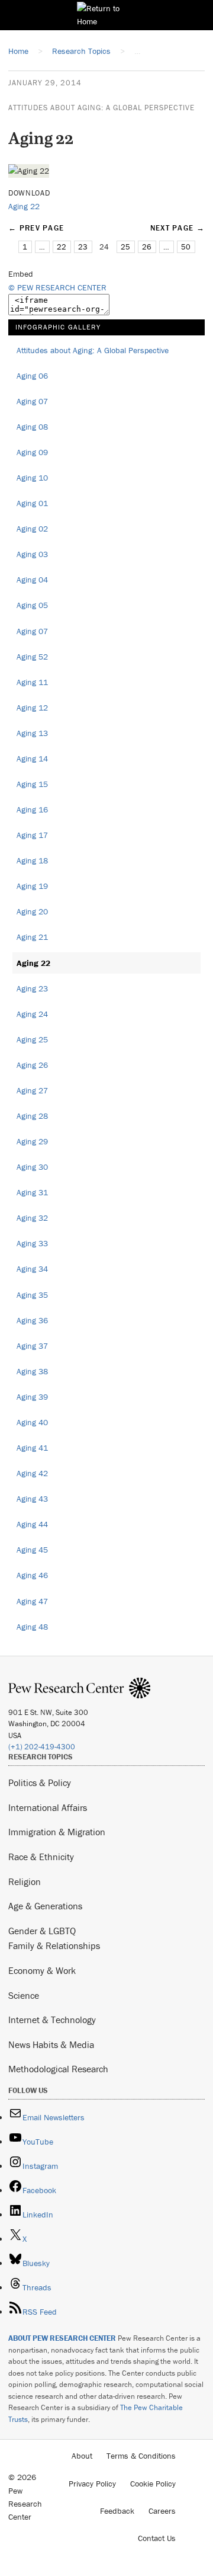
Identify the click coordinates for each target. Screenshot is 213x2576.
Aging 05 (32, 605)
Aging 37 (32, 1346)
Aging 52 (32, 657)
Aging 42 (32, 1473)
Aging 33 (32, 1243)
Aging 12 (32, 708)
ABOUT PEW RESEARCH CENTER (62, 2338)
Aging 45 (32, 1550)
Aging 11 (32, 682)
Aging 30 (32, 1167)
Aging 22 (24, 206)
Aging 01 (32, 503)
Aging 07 (32, 401)
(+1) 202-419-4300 (42, 1747)
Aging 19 (32, 886)
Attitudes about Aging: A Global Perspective (101, 108)
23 (83, 247)
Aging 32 (32, 1218)
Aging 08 (32, 427)
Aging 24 (32, 1014)
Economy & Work (42, 1970)
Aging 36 (32, 1320)
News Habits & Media (51, 2044)
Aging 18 (32, 860)
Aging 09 (32, 452)
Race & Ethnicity (41, 1857)
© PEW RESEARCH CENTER (57, 287)
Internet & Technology (52, 2020)
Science (24, 1995)
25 (125, 247)
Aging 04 (32, 580)
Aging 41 (32, 1448)
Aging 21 (32, 937)
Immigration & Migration (57, 1832)
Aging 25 (32, 1039)
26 (147, 247)
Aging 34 (32, 1269)
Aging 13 (32, 733)
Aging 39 (32, 1397)
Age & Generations (45, 1906)
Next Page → (177, 228)
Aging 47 (32, 1601)
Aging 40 (32, 1422)
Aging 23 (32, 988)
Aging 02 (32, 529)
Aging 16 (32, 809)
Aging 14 (32, 759)
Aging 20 (32, 911)
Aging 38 (32, 1371)
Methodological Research (58, 2069)
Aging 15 (32, 784)
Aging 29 (32, 1141)
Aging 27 (32, 1090)
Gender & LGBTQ (42, 1931)
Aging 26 (32, 1065)
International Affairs (48, 1807)
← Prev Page (36, 228)
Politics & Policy (40, 1783)
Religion (25, 1881)
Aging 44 (32, 1524)
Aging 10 (32, 478)
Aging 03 (32, 554)
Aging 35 (32, 1295)
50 (186, 247)
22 (62, 247)
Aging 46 (32, 1575)
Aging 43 (32, 1499)
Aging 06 (32, 376)
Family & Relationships (54, 1945)
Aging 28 (32, 1116)
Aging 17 (32, 835)
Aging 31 (32, 1192)
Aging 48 (32, 1627)
